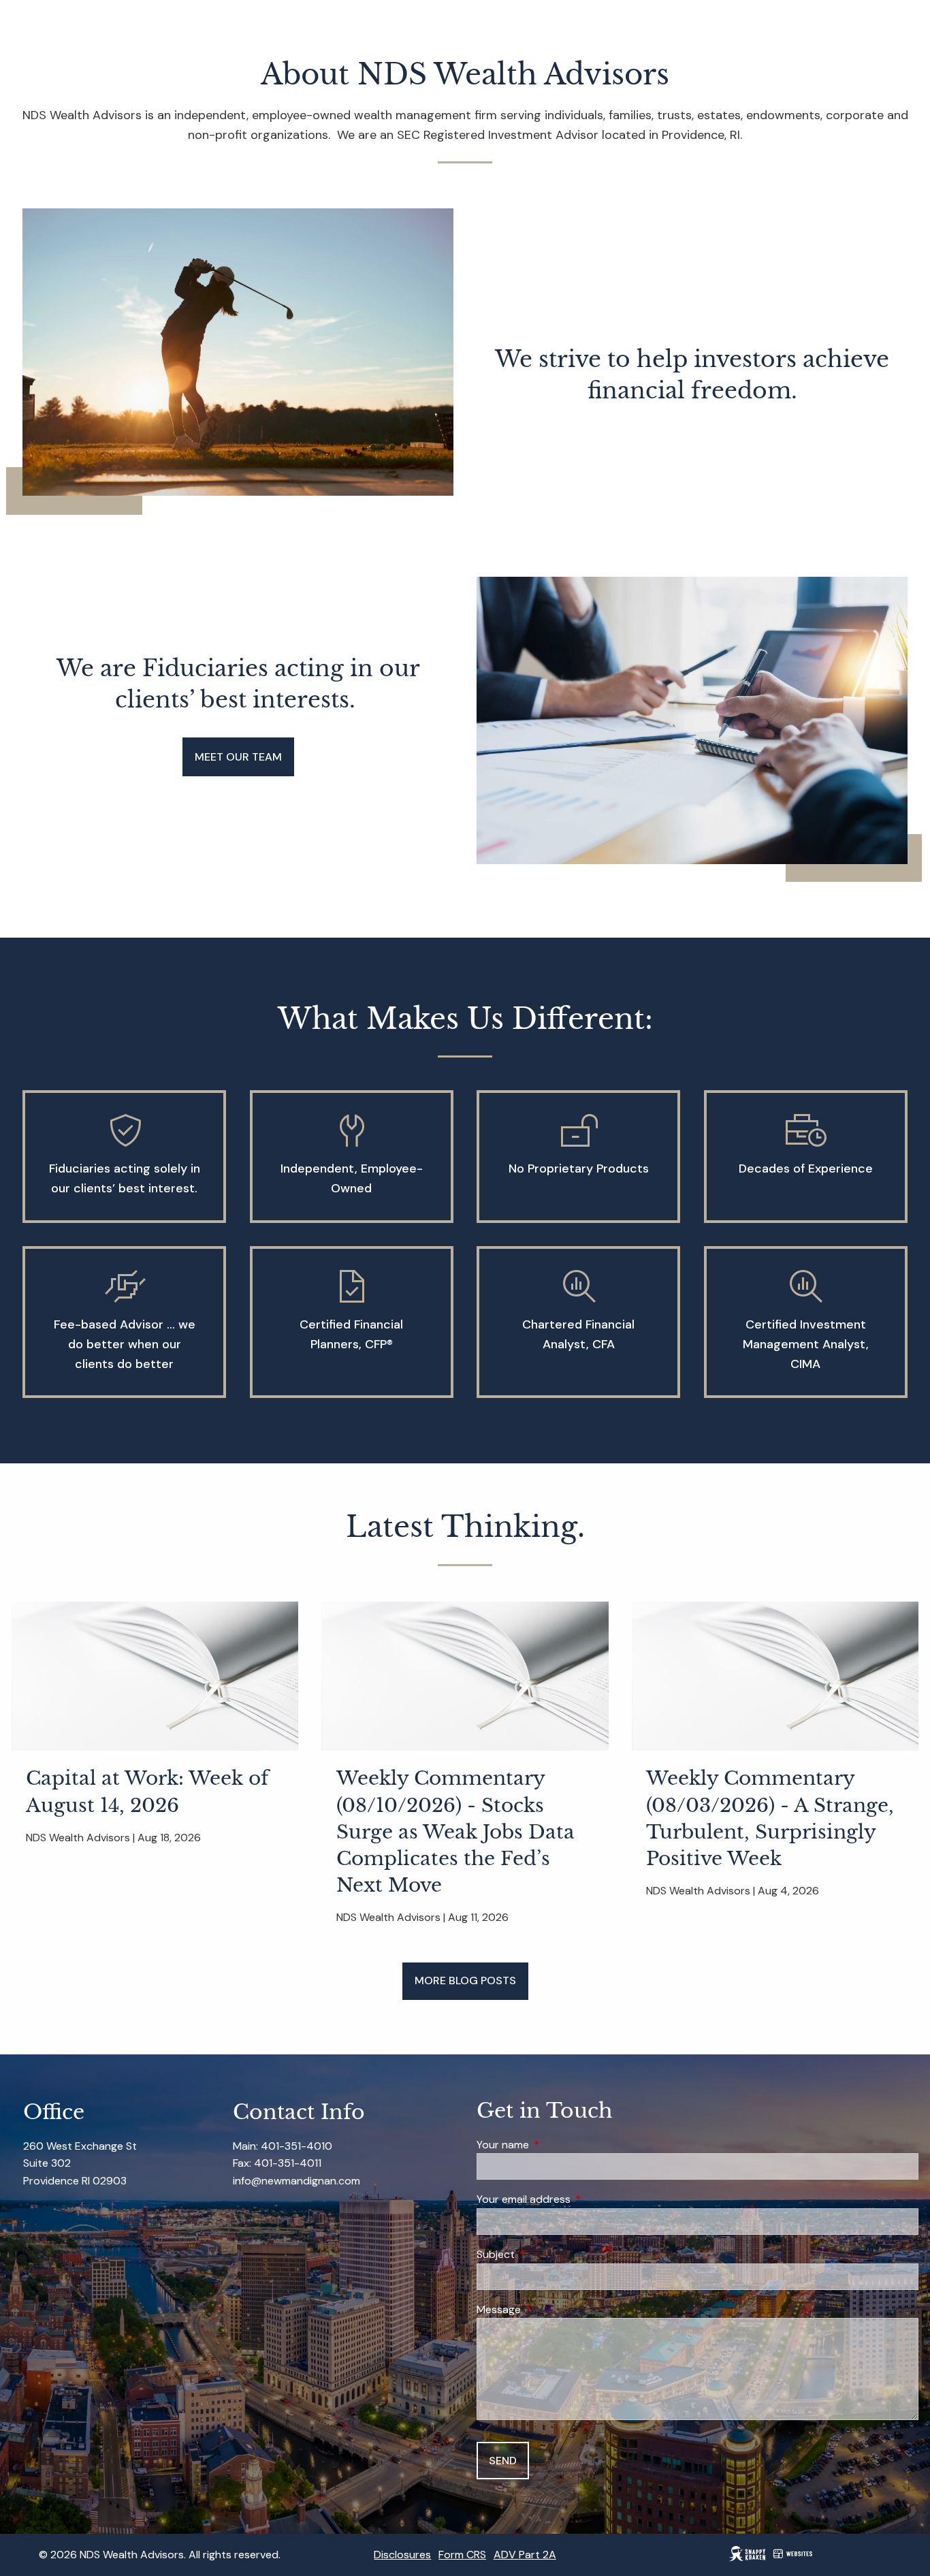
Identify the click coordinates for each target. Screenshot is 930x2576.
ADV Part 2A (525, 2555)
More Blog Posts (465, 1981)
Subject (548, 2254)
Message (551, 2309)
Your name (555, 2145)
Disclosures (402, 2555)
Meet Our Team (238, 757)
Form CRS (462, 2555)
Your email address (576, 2199)
